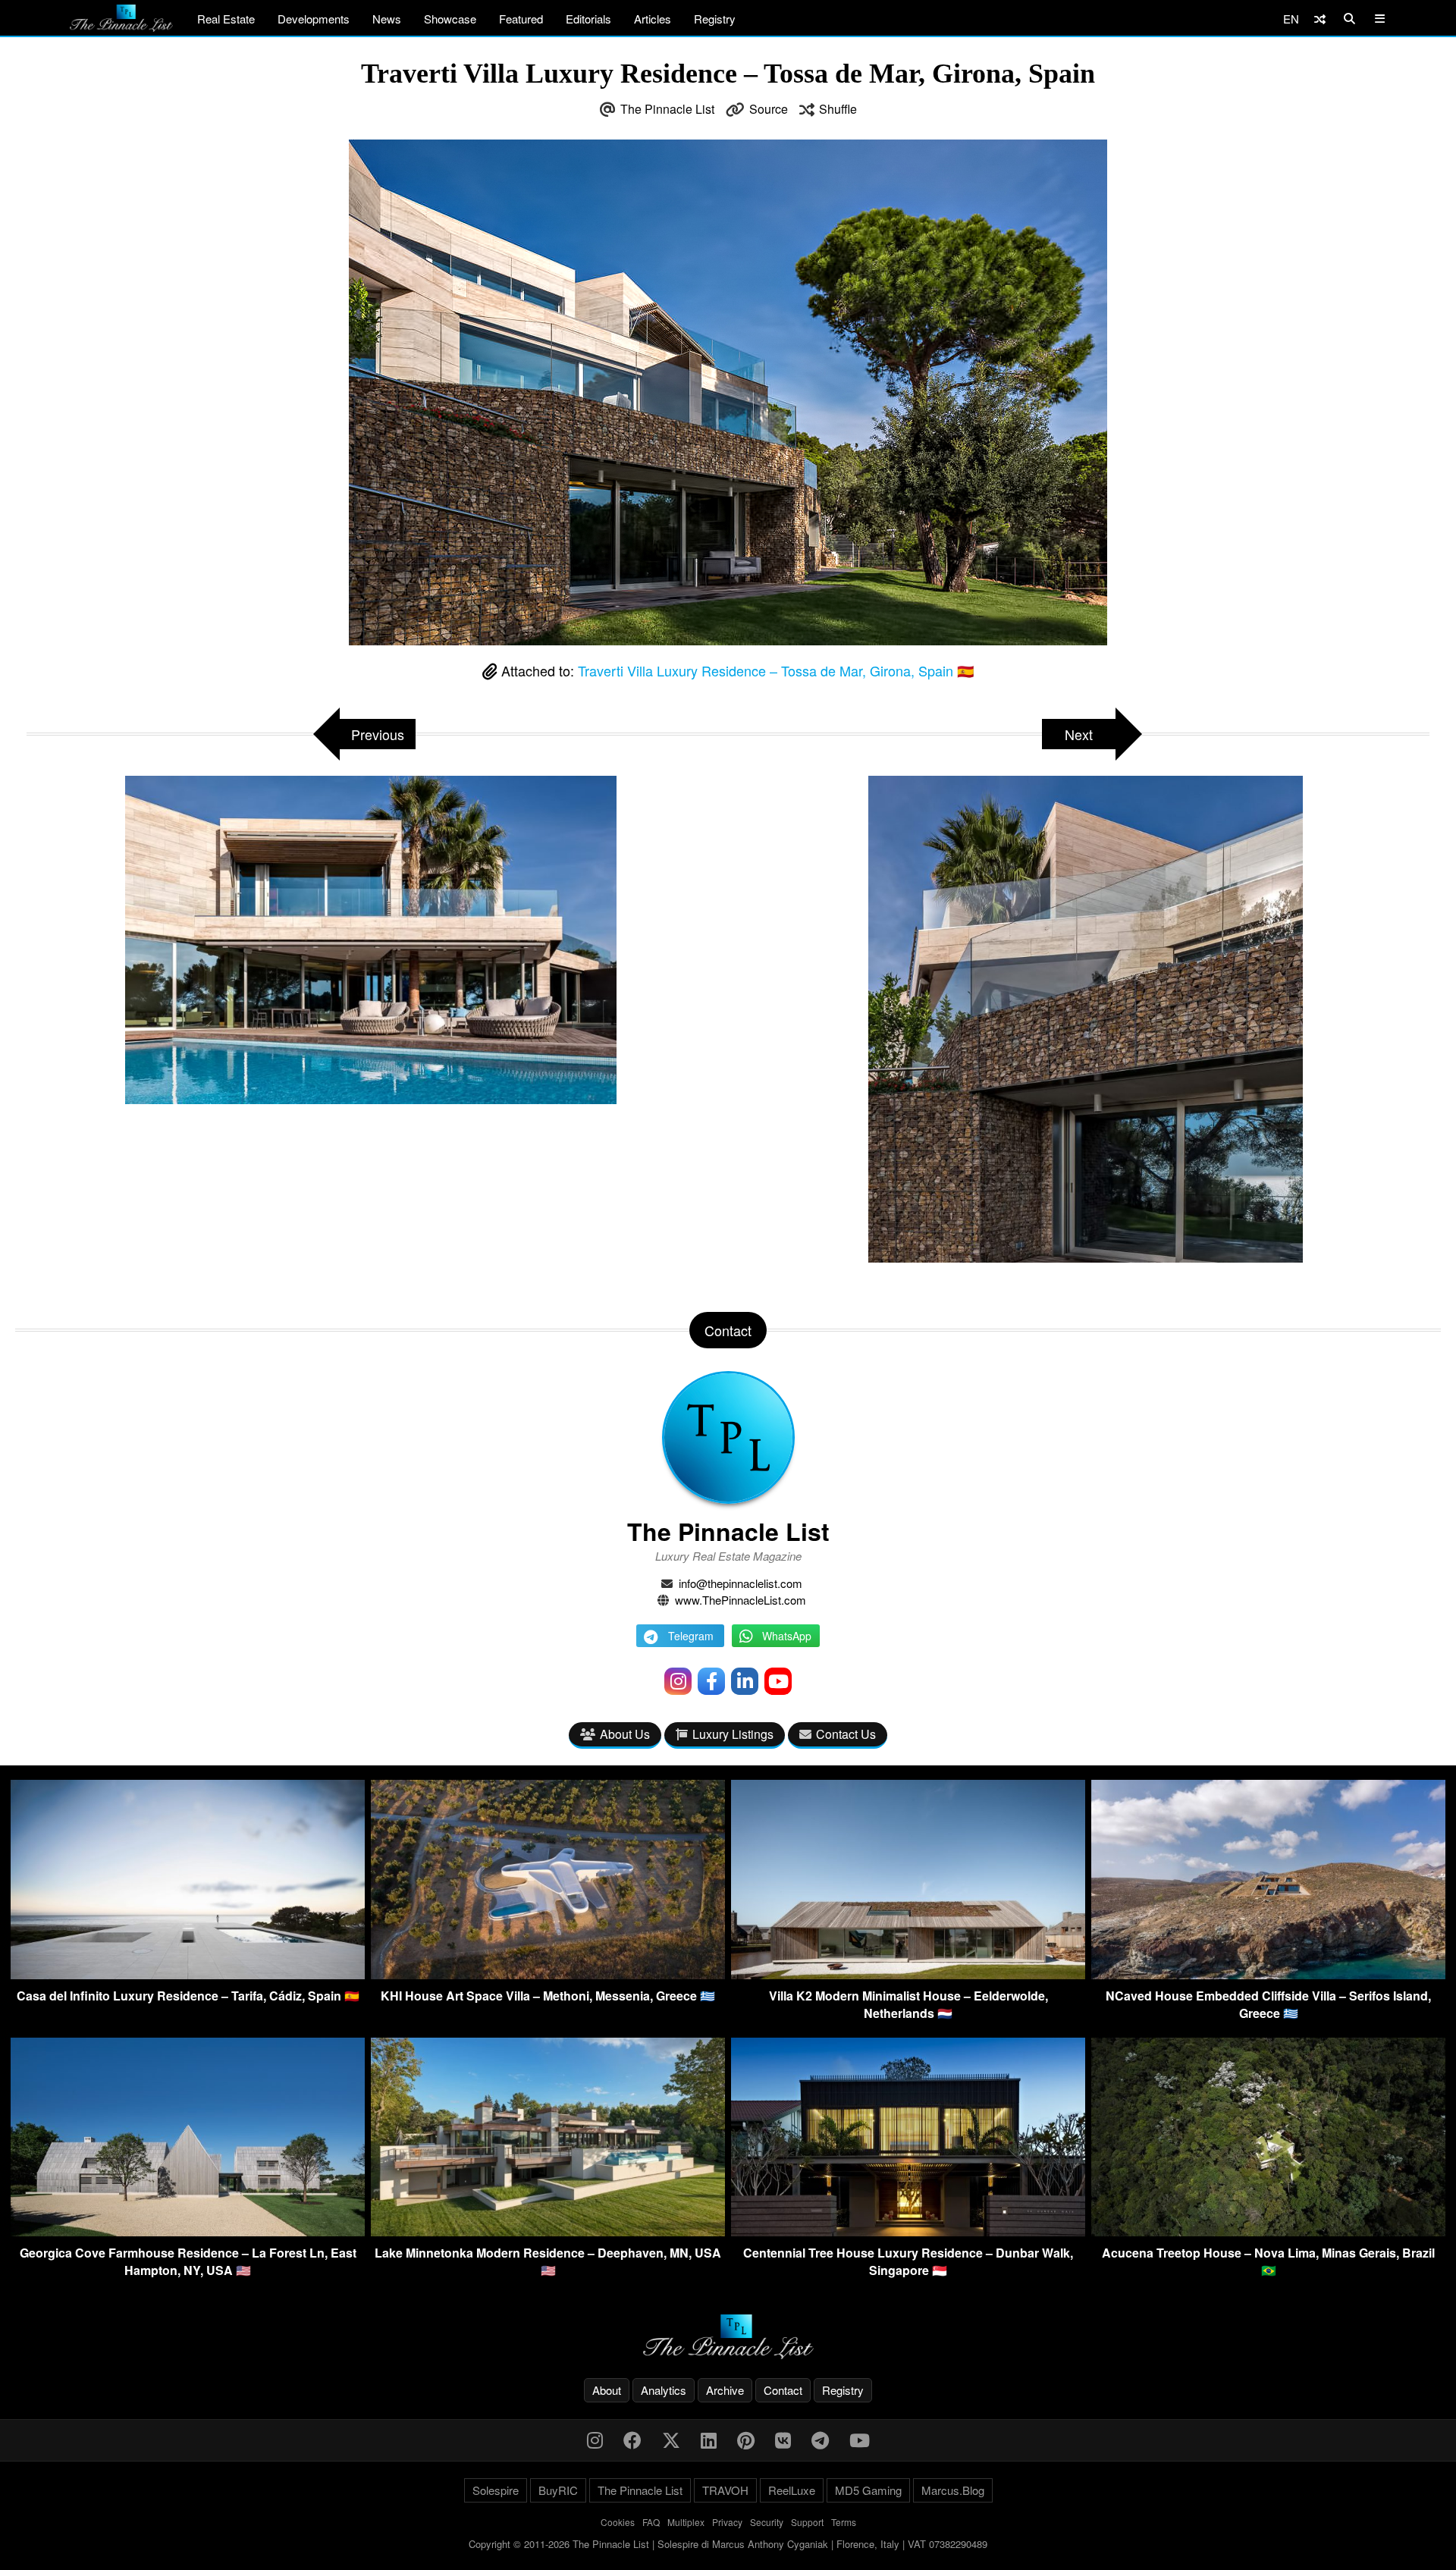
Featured (521, 19)
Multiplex (686, 2522)
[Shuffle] (1320, 19)
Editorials (588, 19)
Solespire (496, 2490)
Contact (783, 2390)
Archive (725, 2390)
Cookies (618, 2522)
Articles (653, 19)
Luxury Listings (733, 1734)
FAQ (651, 2522)
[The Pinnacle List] (728, 2337)
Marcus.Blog (953, 2490)
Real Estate (226, 19)
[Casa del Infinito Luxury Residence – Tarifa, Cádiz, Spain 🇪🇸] (188, 1974)
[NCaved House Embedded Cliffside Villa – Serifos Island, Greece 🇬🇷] (1268, 1974)
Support (807, 2522)
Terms (844, 2522)
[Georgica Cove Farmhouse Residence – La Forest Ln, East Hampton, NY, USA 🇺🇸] (188, 2231)
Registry (715, 19)
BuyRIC (558, 2490)
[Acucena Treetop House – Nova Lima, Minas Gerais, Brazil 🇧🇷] (1268, 2231)
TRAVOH (725, 2490)
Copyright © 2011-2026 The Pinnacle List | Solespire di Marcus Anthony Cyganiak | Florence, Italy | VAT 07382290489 (728, 2544)
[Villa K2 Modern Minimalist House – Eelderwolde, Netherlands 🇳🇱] (908, 1974)
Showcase (450, 19)
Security (767, 2522)
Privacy (727, 2522)
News (387, 19)
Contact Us (846, 1734)
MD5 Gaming (868, 2490)
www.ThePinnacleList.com (741, 1600)
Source (769, 109)
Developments (314, 19)
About (607, 2390)
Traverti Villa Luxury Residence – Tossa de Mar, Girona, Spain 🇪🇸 (776, 670)
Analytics (664, 2390)
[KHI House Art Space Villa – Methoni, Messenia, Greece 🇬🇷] (548, 1974)
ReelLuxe (792, 2490)
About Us (625, 1734)
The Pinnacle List (667, 109)
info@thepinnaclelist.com (741, 1583)
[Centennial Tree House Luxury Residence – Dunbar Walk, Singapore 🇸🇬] (908, 2231)
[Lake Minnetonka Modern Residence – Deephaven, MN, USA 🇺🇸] (548, 2231)
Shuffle (838, 109)
